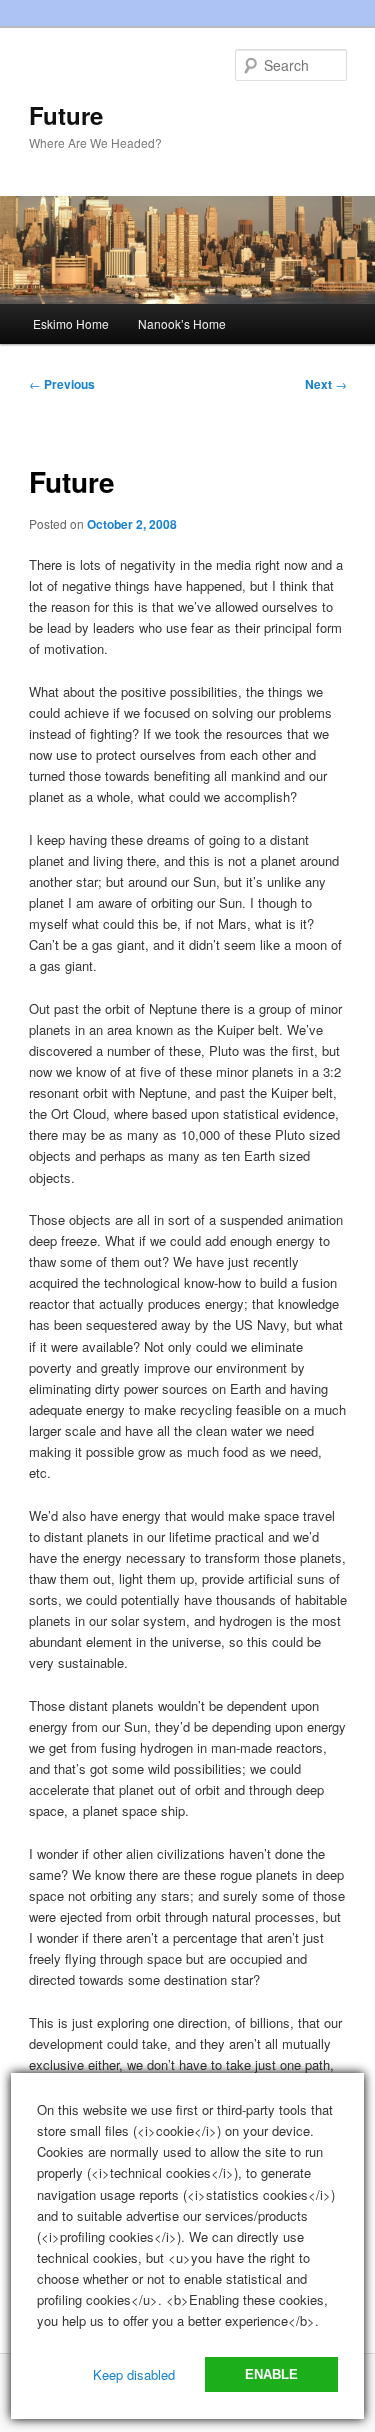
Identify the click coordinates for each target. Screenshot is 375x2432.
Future (66, 115)
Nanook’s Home (182, 323)
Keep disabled (134, 2374)
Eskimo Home (71, 323)
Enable (271, 2374)
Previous (62, 384)
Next (326, 384)
